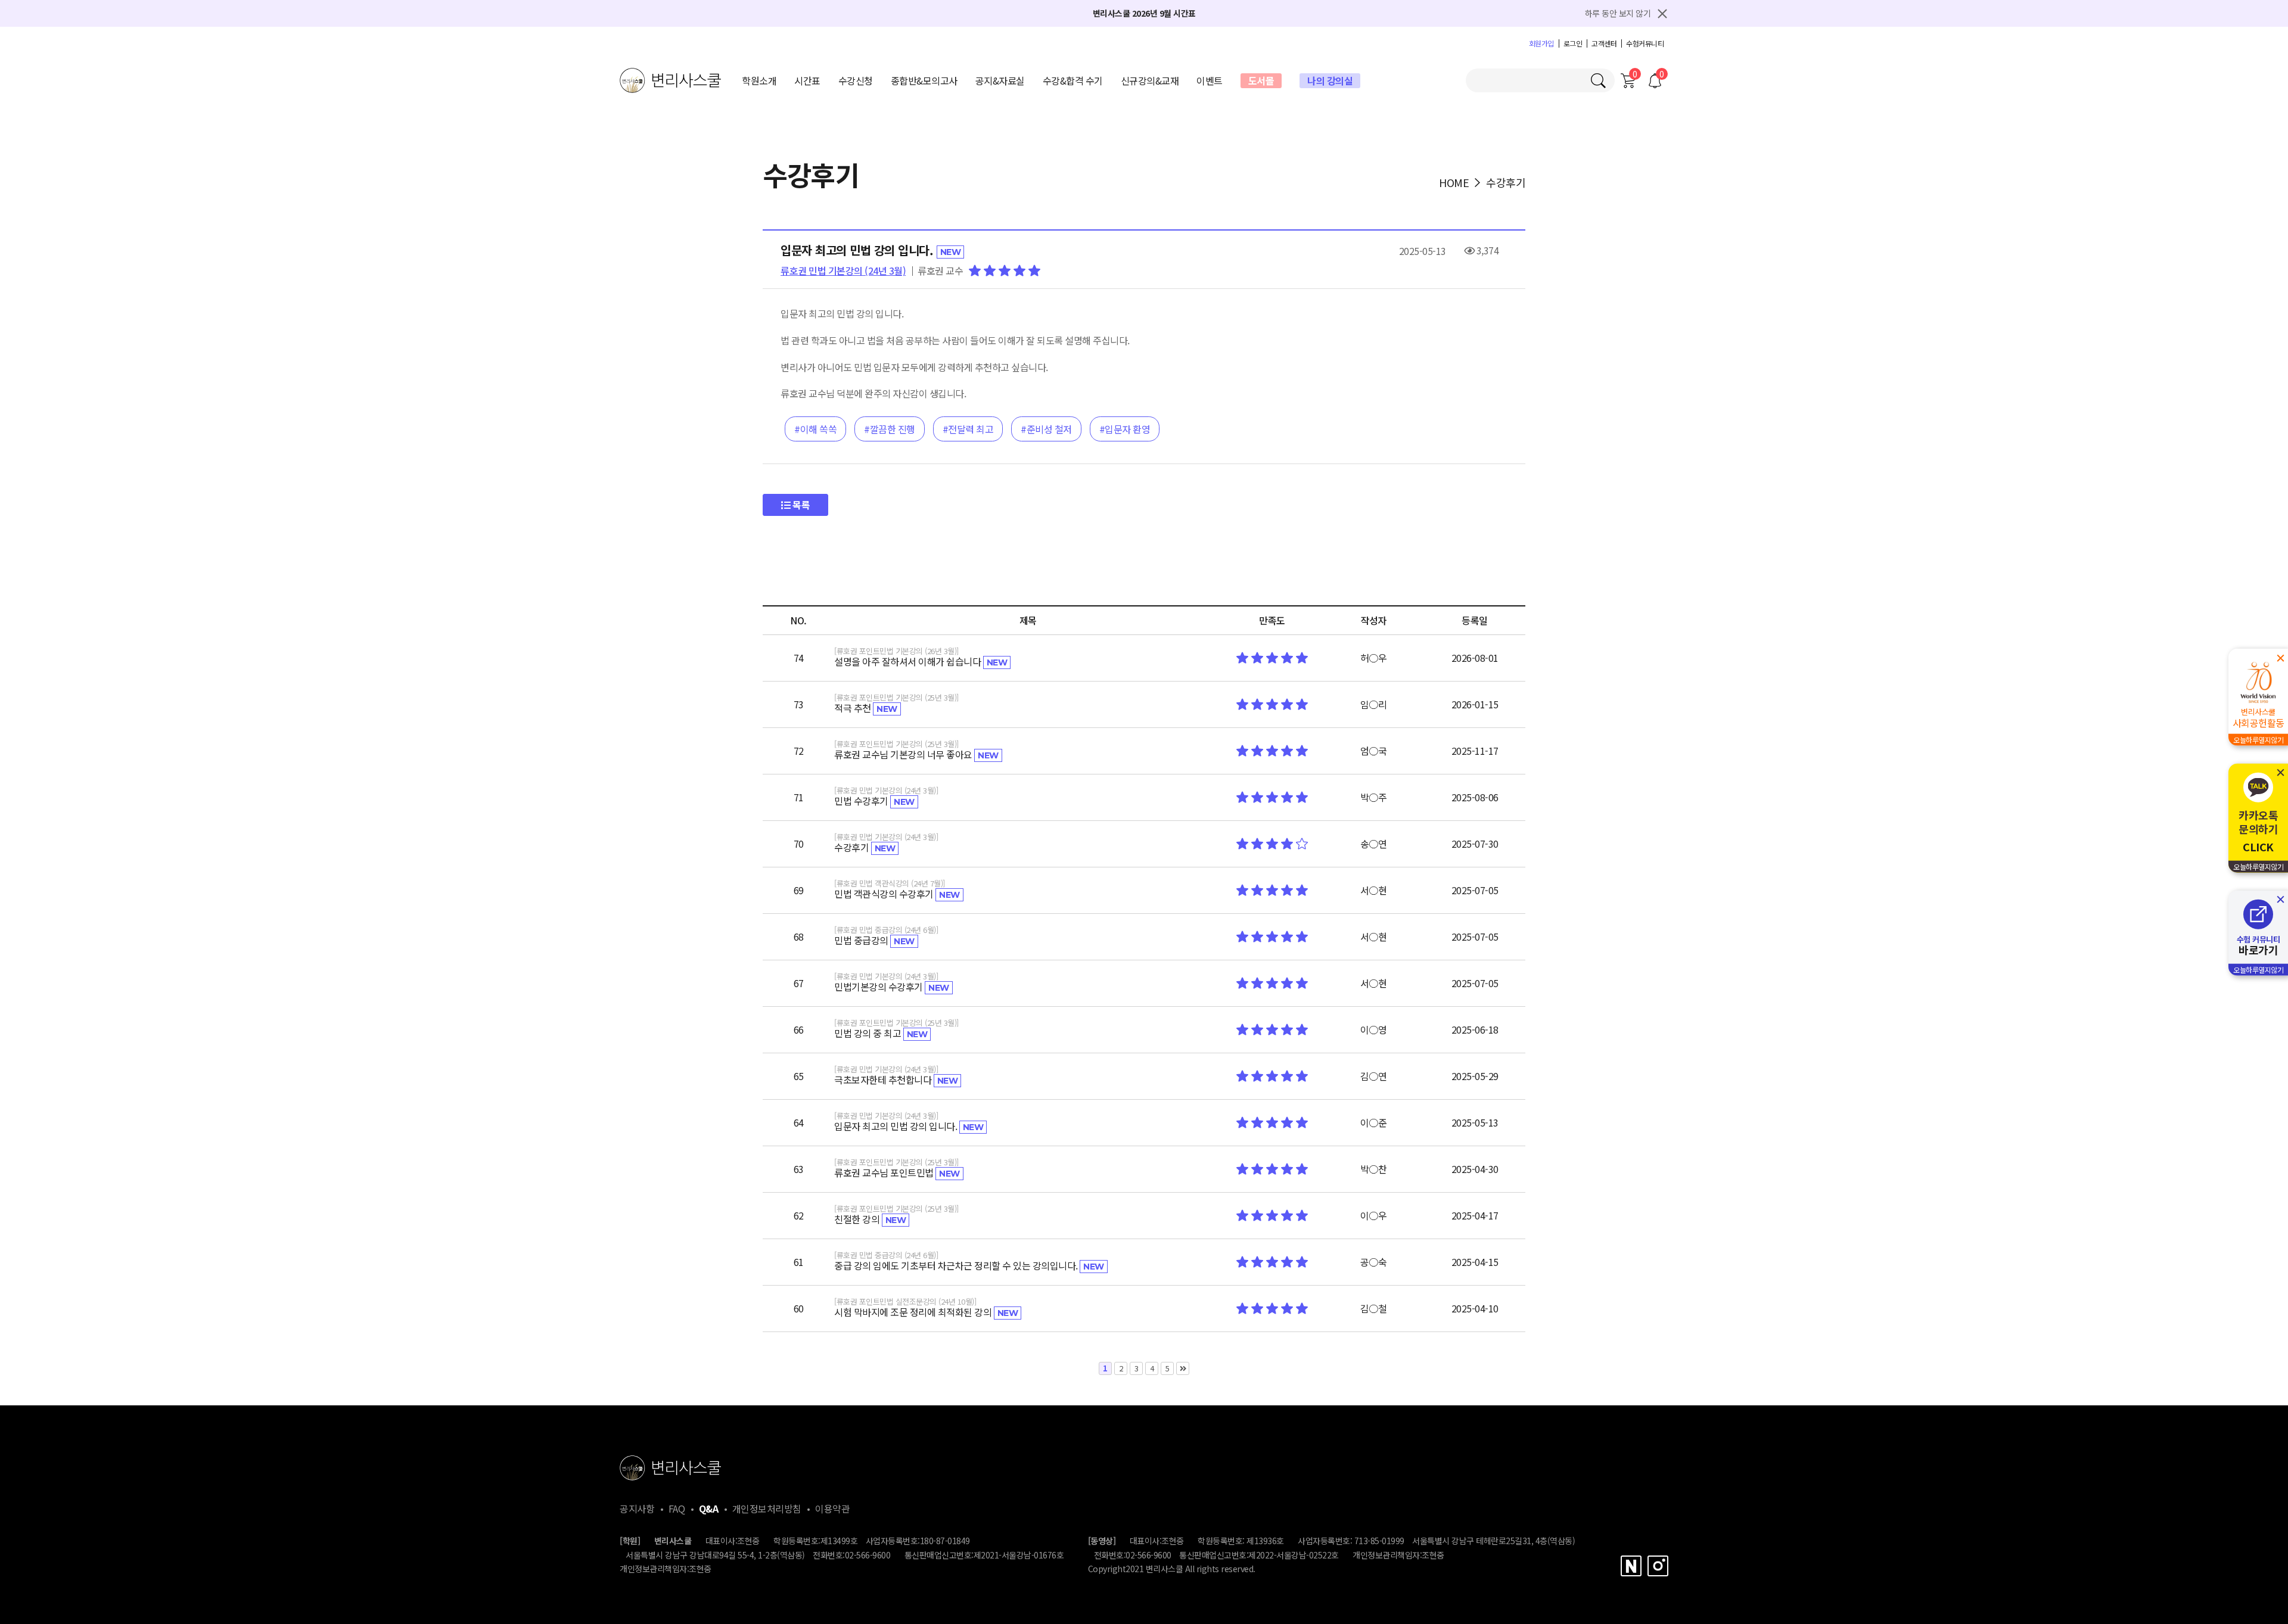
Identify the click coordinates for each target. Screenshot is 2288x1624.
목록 (801, 505)
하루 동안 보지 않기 (1618, 13)
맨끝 (1183, 1368)
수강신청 (856, 80)
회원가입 (1541, 43)
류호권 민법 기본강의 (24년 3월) (843, 270)
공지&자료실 (1000, 80)
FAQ (677, 1508)
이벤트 (1210, 80)
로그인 (1573, 43)
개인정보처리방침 (767, 1508)
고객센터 (1604, 43)
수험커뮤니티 (1645, 43)
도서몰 (1261, 80)
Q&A (709, 1508)
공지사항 (637, 1508)
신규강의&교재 (1150, 80)
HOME (1454, 182)
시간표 (807, 80)
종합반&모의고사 (924, 80)
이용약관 (832, 1508)
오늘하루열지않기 (2258, 740)
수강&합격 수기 (1073, 80)
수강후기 (1506, 182)
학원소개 (759, 80)
